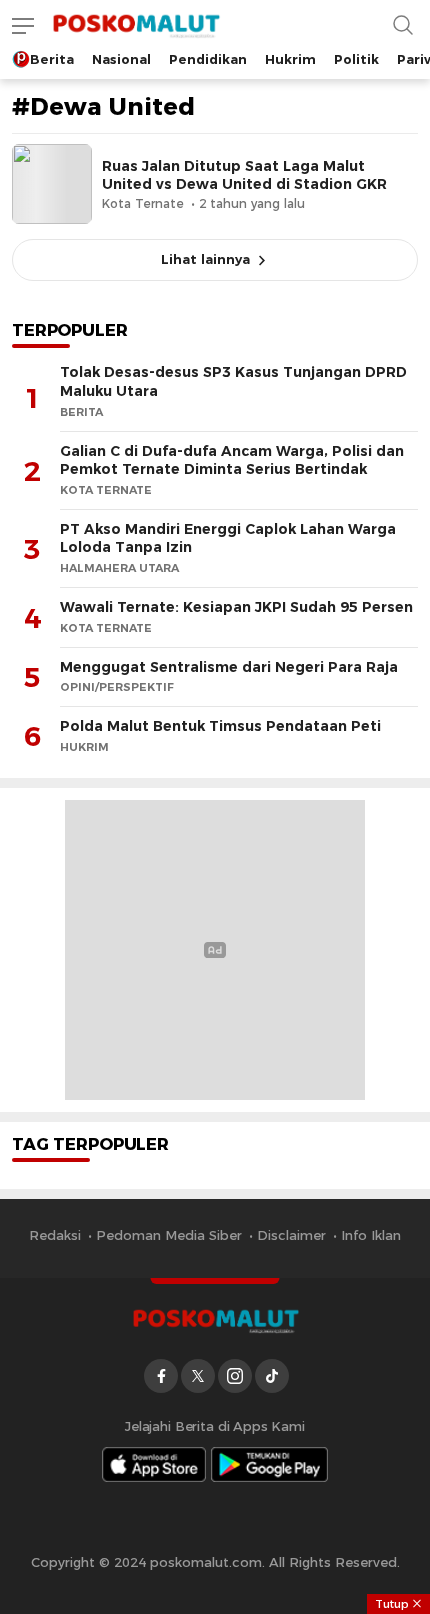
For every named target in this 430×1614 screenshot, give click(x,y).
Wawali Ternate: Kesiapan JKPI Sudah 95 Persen (236, 607)
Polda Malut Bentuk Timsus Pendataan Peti (220, 726)
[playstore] (270, 1464)
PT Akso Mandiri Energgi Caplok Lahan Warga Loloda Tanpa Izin (228, 538)
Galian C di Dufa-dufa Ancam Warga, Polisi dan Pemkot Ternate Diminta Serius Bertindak (232, 460)
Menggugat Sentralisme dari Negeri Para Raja (229, 667)
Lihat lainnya (205, 259)
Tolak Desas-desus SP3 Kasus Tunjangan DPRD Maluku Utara (233, 381)
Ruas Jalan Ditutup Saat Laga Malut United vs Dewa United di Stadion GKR (244, 175)
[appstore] (154, 1464)
